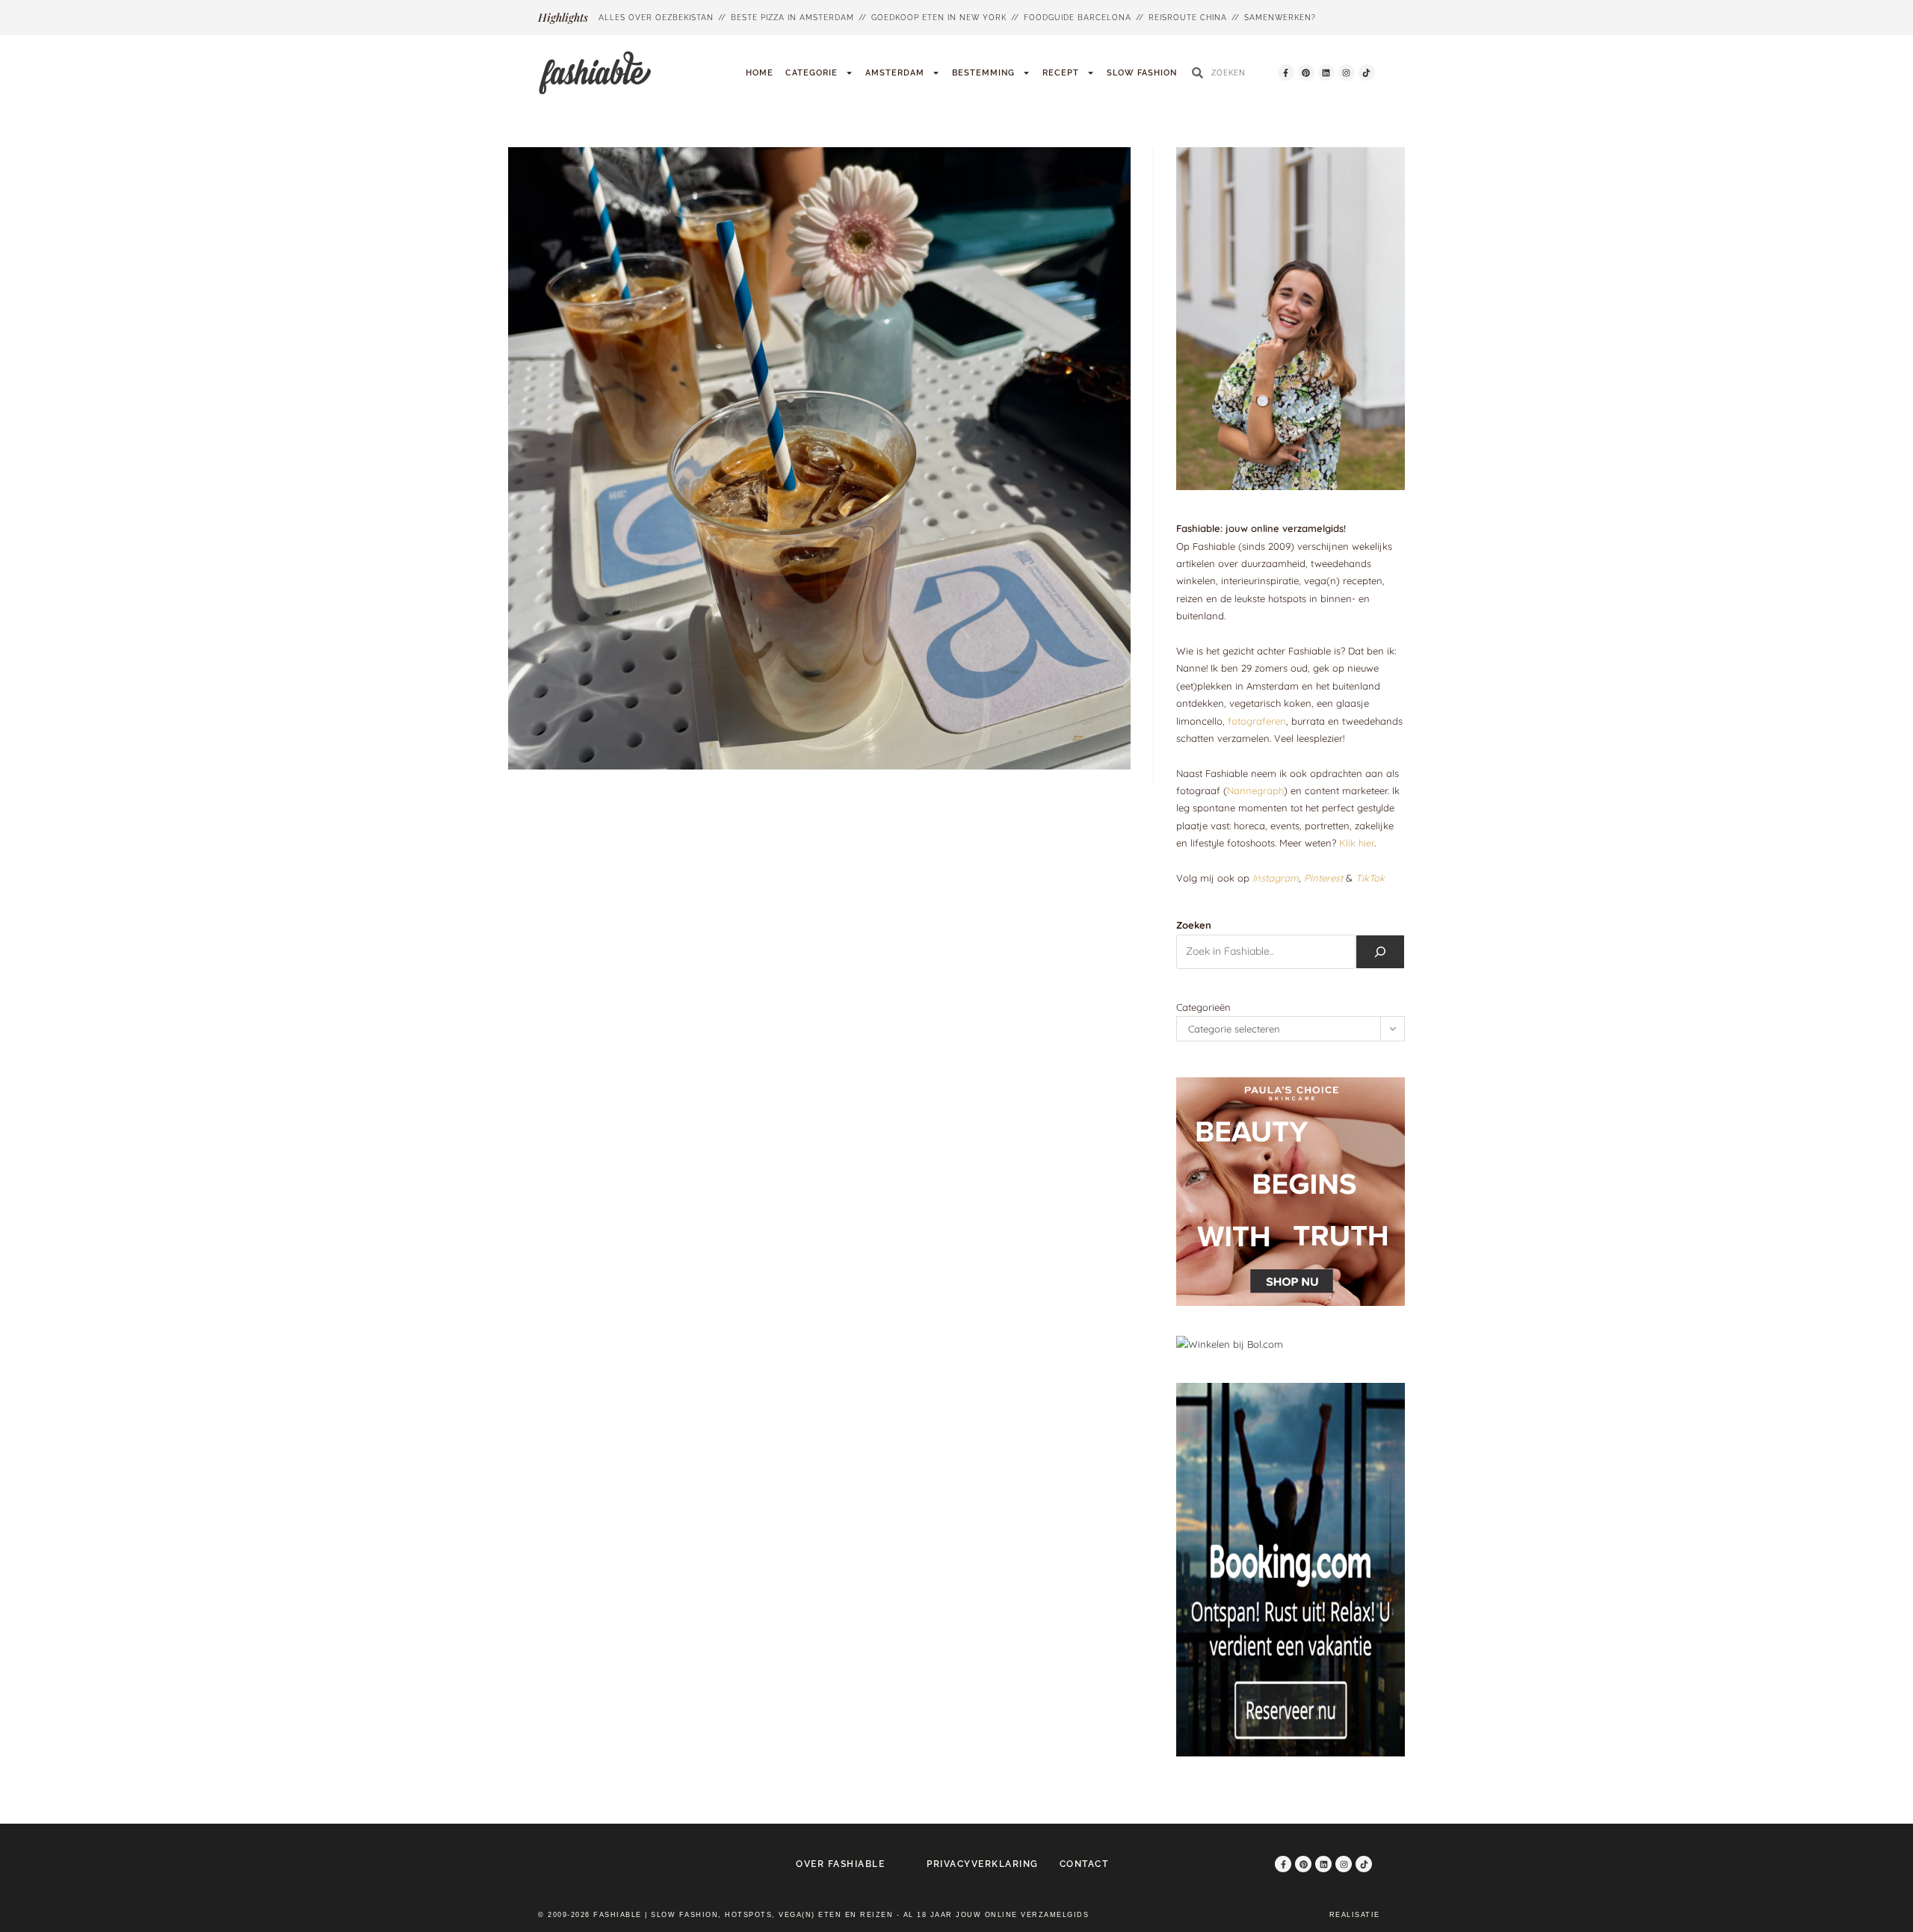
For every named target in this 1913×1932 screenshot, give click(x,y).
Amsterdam (895, 73)
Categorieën (1203, 1007)
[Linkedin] (1326, 72)
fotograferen (1257, 721)
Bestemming (983, 73)
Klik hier (1357, 843)
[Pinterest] (1306, 72)
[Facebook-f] (1286, 72)
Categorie (812, 73)
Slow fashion (1142, 73)
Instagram (1276, 878)
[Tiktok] (1367, 72)
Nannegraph (1255, 790)
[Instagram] (1347, 72)
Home (760, 73)
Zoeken (1194, 925)
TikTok (1370, 878)
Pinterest (1323, 878)
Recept (1061, 73)
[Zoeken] (1380, 952)
